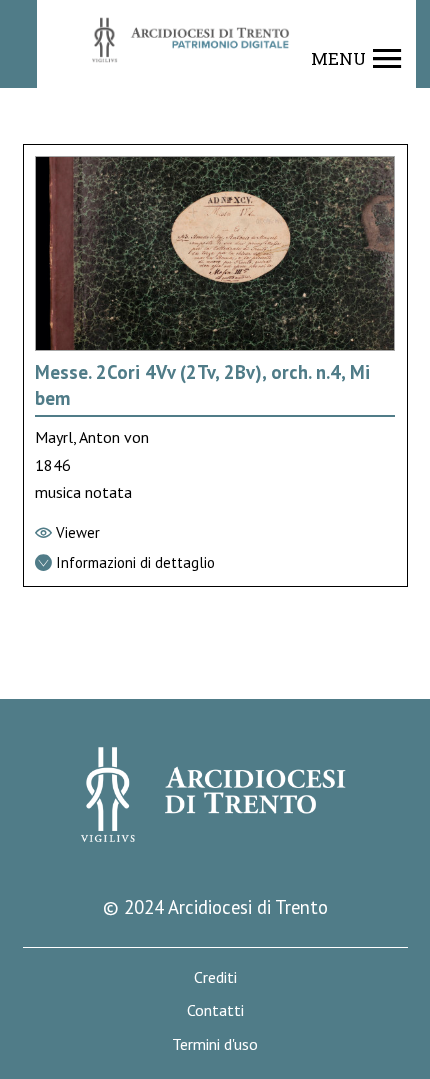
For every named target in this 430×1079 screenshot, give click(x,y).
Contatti (215, 1010)
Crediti (215, 977)
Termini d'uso (215, 1044)
